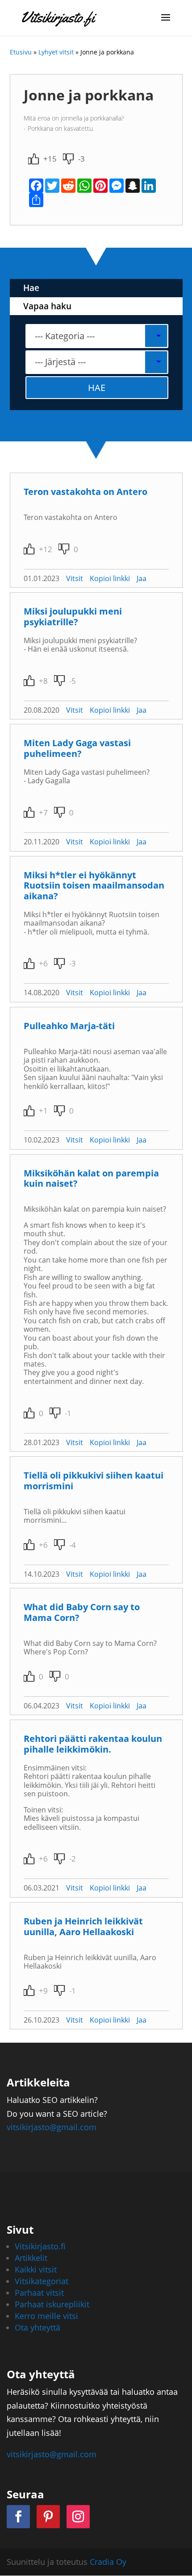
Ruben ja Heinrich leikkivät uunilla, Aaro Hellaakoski (83, 1926)
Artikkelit (31, 2258)
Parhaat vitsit (39, 2293)
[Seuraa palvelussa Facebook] (18, 2517)
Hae (31, 288)
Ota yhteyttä (38, 2327)
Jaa (142, 578)
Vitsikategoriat (42, 2281)
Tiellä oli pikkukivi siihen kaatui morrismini (94, 1481)
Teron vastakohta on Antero (86, 492)
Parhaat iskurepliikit (52, 2304)
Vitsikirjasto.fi (40, 2246)
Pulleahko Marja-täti (69, 1026)
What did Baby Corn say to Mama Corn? (82, 1612)
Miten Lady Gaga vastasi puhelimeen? (77, 748)
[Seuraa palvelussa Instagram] (78, 2517)
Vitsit (75, 578)
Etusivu (21, 52)
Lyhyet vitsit (56, 52)
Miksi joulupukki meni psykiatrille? (73, 617)
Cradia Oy (108, 2562)
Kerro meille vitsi (46, 2316)
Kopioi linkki (110, 578)
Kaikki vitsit (36, 2269)
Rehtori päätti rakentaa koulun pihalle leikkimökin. (93, 1744)
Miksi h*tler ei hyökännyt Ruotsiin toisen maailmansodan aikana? (94, 886)
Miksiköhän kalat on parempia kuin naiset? (91, 1178)
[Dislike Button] (68, 159)
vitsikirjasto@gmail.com (52, 2127)
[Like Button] (33, 159)
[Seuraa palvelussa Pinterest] (48, 2517)
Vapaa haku (47, 306)
